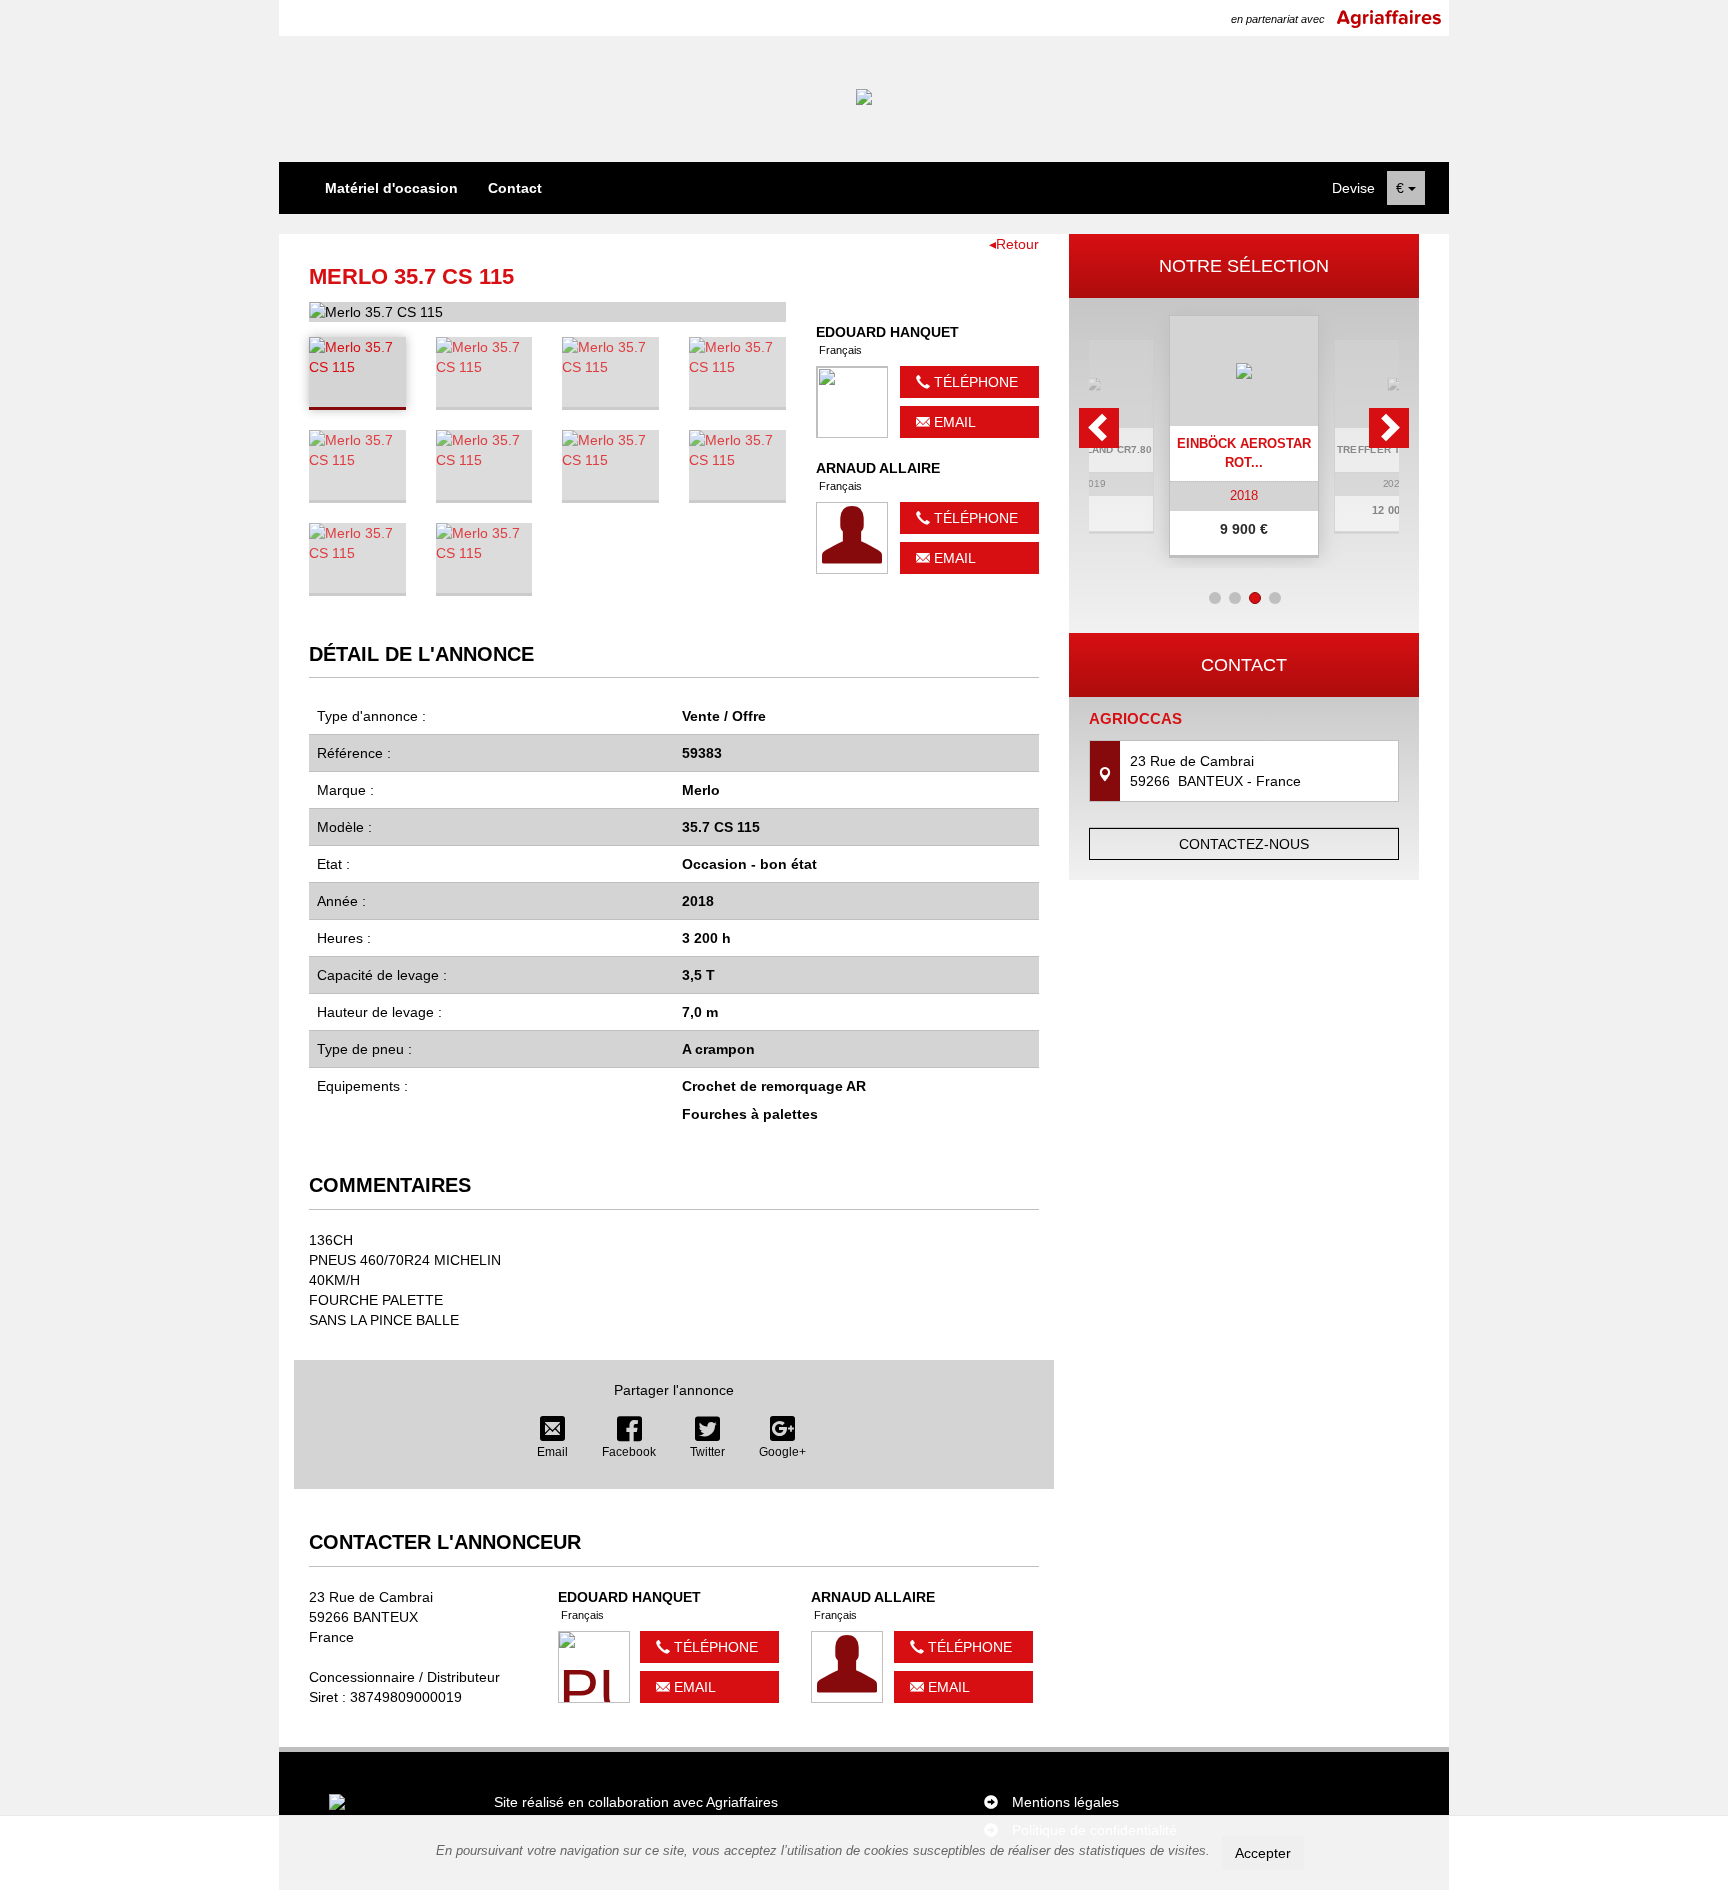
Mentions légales (1065, 1802)
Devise (1353, 188)
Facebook (629, 1452)
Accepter (1263, 1853)
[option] (1244, 436)
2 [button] (1235, 598)
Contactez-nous (1244, 844)
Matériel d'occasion (391, 188)
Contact (515, 188)
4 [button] (1275, 598)
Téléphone (974, 382)
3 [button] (1255, 598)
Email (953, 422)
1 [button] (1215, 598)
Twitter (707, 1452)
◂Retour (1014, 244)
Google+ (782, 1452)
